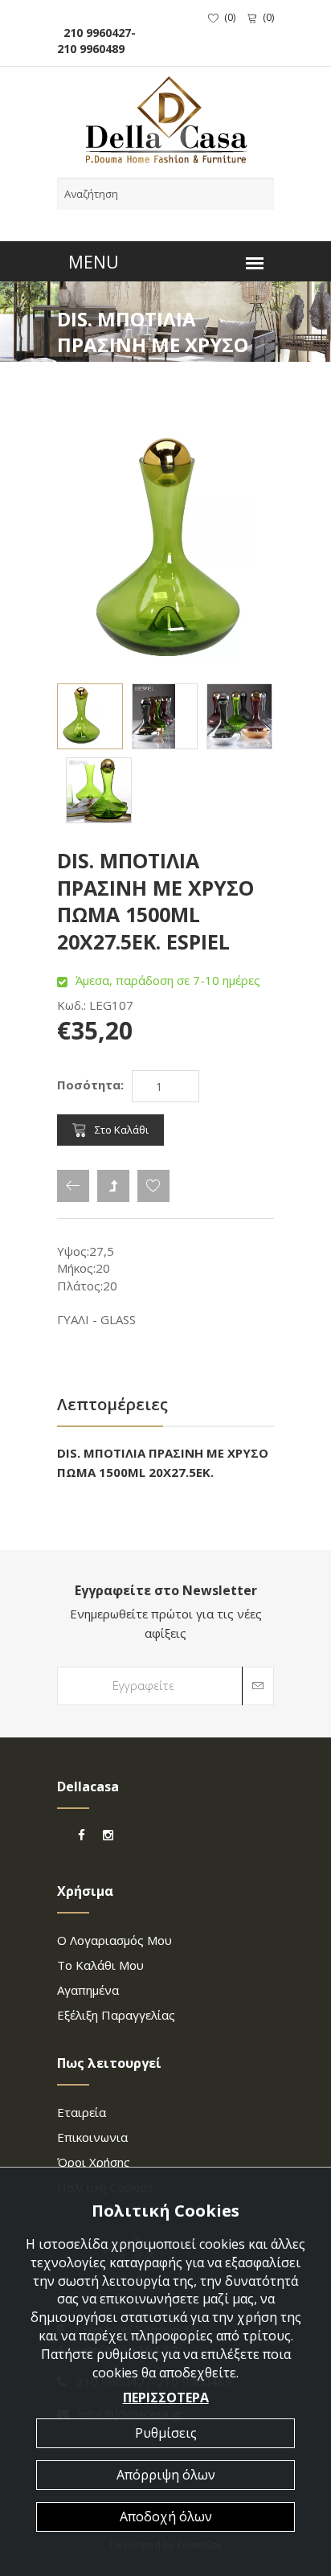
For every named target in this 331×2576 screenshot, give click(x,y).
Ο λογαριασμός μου (114, 1940)
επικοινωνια (92, 2137)
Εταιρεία (82, 2112)
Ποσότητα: (90, 1085)
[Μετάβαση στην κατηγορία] (113, 1186)
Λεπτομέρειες (112, 1404)
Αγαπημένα (88, 1990)
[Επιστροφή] (73, 1186)
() (230, 17)
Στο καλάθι (122, 1130)
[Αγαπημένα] (153, 1186)
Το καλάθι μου (100, 1965)
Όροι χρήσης (94, 2162)
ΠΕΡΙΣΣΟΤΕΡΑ (166, 2398)
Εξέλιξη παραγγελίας (116, 2015)
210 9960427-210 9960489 (96, 41)
